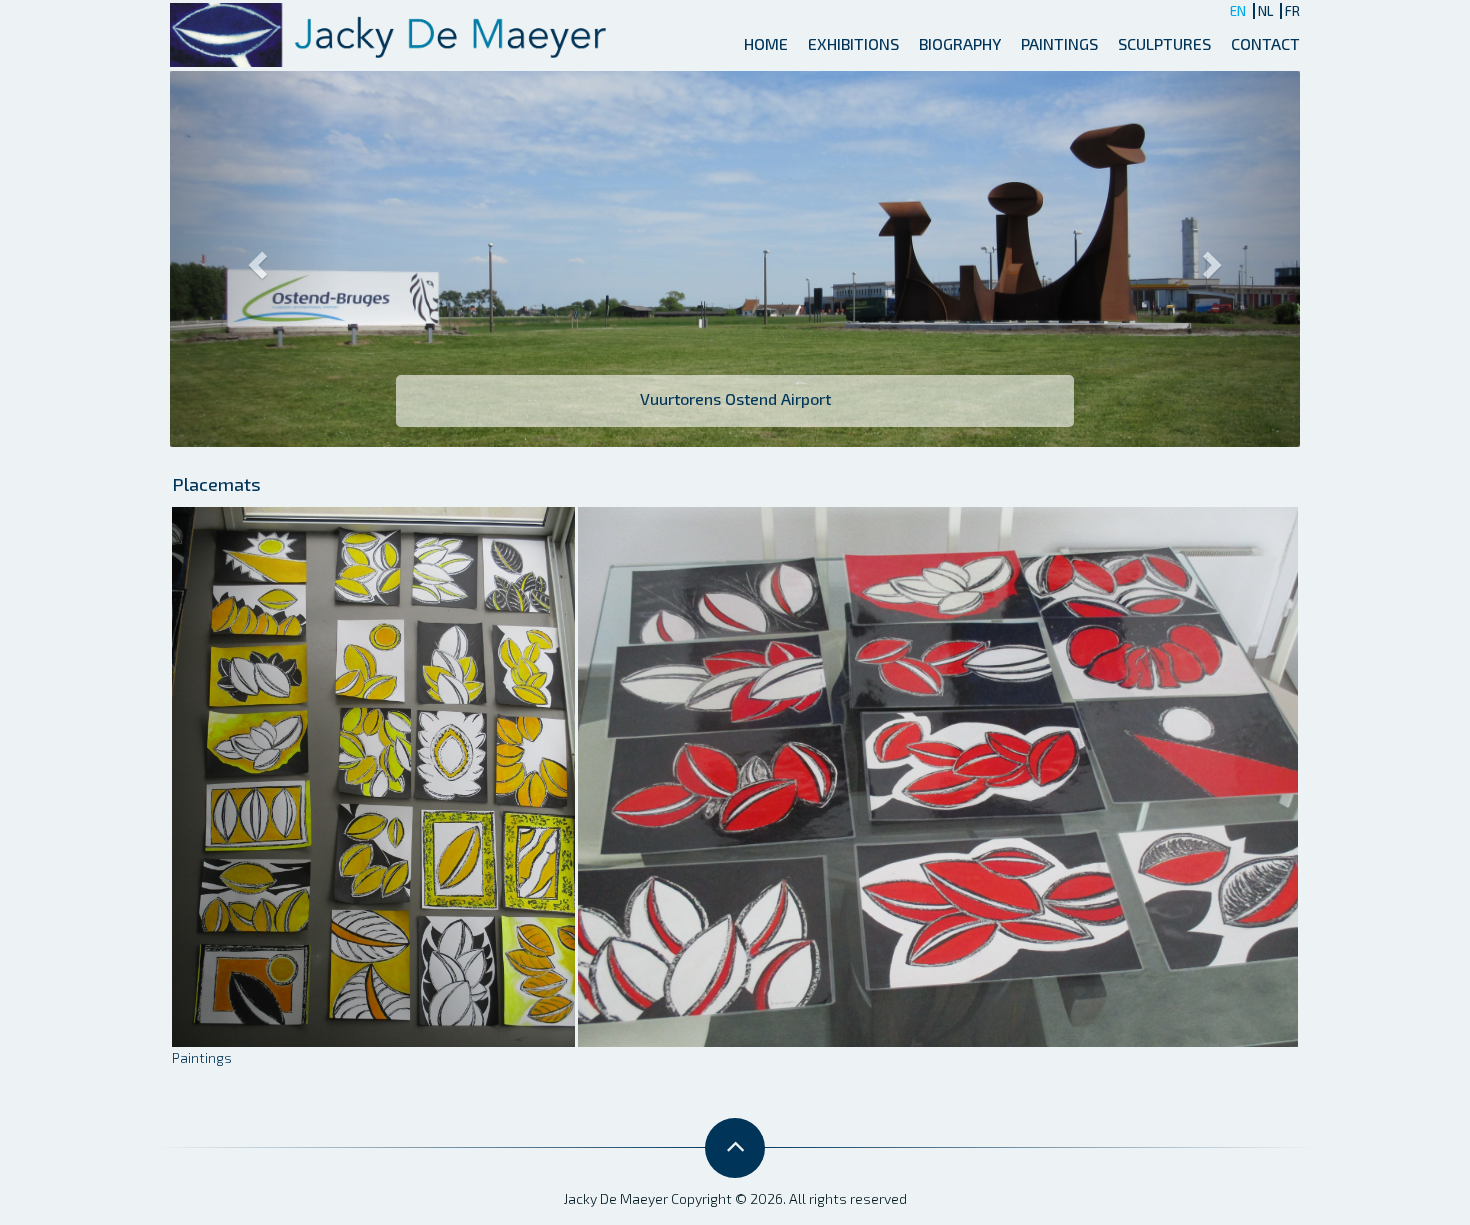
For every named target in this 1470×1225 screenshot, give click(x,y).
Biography (960, 43)
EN (1238, 11)
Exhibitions (853, 43)
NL (1265, 11)
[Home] (394, 32)
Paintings (1059, 43)
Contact (1265, 43)
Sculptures (1164, 43)
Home (766, 43)
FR (1292, 11)
